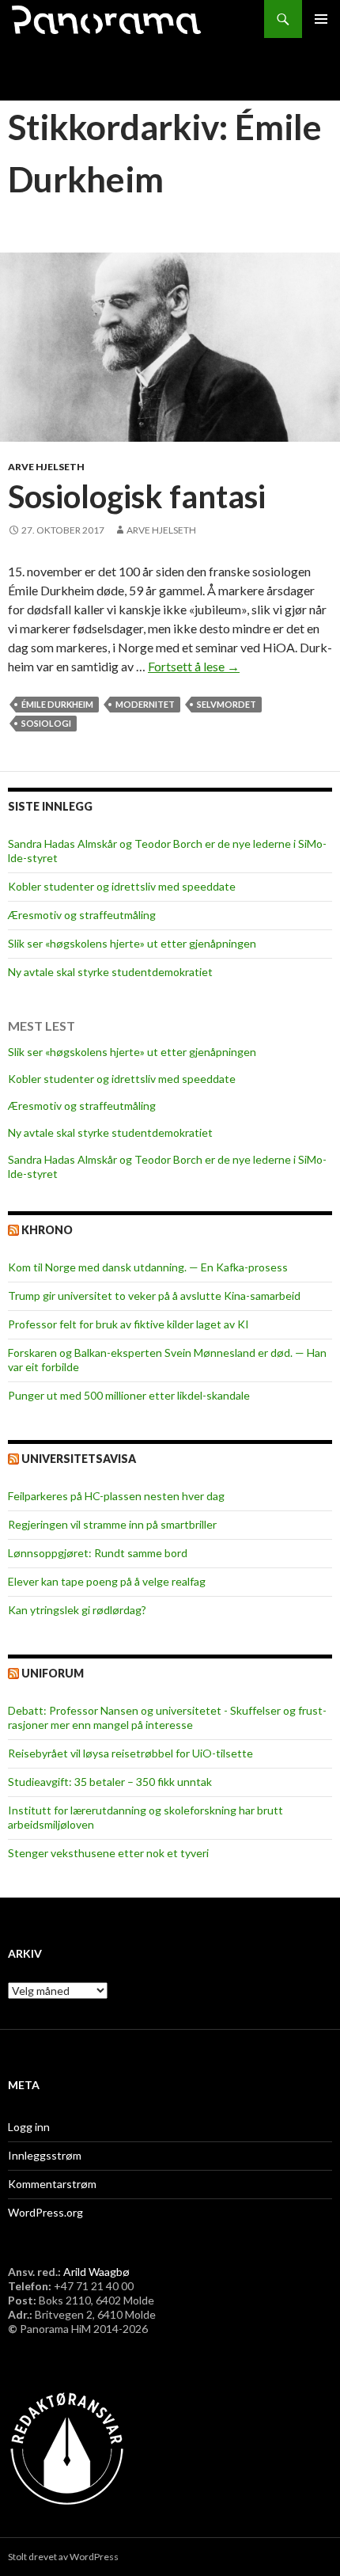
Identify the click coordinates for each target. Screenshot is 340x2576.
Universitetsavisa (79, 1459)
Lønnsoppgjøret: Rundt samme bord (98, 1553)
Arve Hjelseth (46, 467)
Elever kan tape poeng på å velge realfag (107, 1581)
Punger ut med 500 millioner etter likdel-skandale (129, 1395)
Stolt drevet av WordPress (63, 2557)
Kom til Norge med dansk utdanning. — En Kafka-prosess (148, 1267)
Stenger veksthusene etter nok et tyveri (108, 1853)
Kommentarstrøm (52, 2184)
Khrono (47, 1230)
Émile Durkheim (57, 704)
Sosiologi (46, 723)
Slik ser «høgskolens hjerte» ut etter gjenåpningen (132, 943)
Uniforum (53, 1673)
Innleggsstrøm (45, 2155)
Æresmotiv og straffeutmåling (82, 915)
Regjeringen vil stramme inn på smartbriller (112, 1524)
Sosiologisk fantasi (137, 496)
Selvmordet (227, 704)
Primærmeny (321, 19)
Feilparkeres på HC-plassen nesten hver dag (116, 1496)
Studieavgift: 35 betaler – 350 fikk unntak (110, 1782)
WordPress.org (45, 2212)
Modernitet (145, 704)
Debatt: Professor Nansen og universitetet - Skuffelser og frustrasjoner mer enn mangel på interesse (167, 1717)
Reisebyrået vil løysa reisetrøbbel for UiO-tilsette (130, 1753)
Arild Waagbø (96, 2272)
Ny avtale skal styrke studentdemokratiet (110, 972)
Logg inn (29, 2127)
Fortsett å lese (194, 666)
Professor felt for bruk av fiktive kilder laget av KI (128, 1324)
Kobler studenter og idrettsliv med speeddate (122, 886)
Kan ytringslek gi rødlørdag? (77, 1610)
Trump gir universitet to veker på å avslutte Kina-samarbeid (154, 1296)
